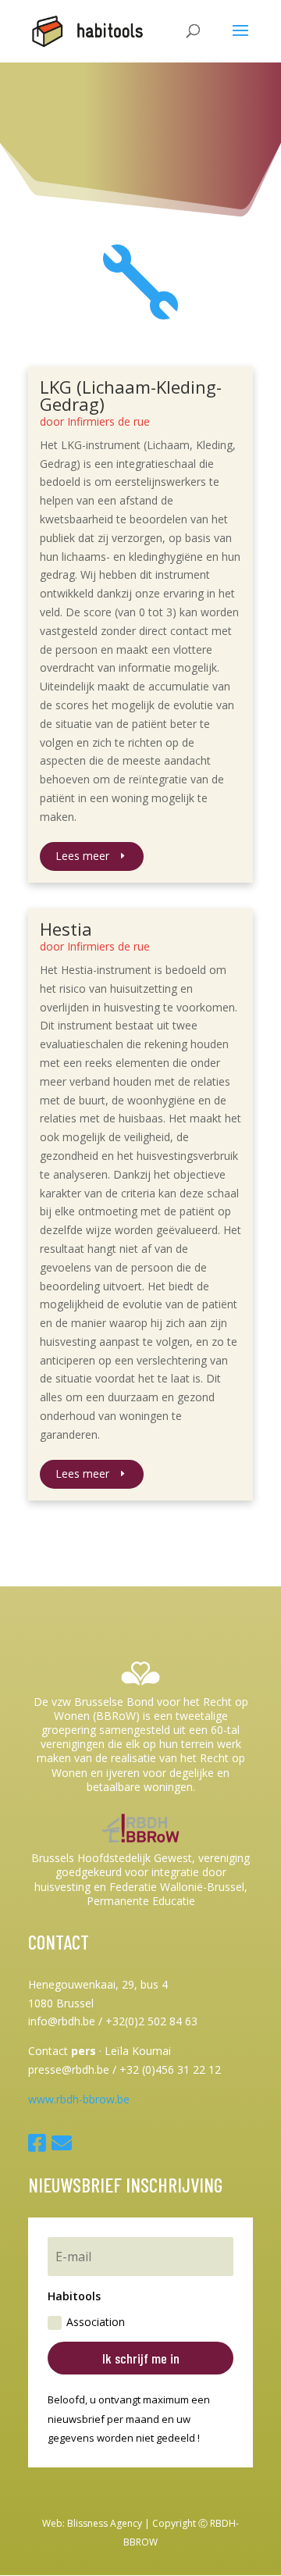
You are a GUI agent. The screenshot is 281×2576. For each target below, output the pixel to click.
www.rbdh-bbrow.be (79, 2099)
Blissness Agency (105, 2523)
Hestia (66, 929)
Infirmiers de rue (108, 421)
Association (96, 2322)
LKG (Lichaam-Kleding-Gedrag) (131, 395)
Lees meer (82, 856)
